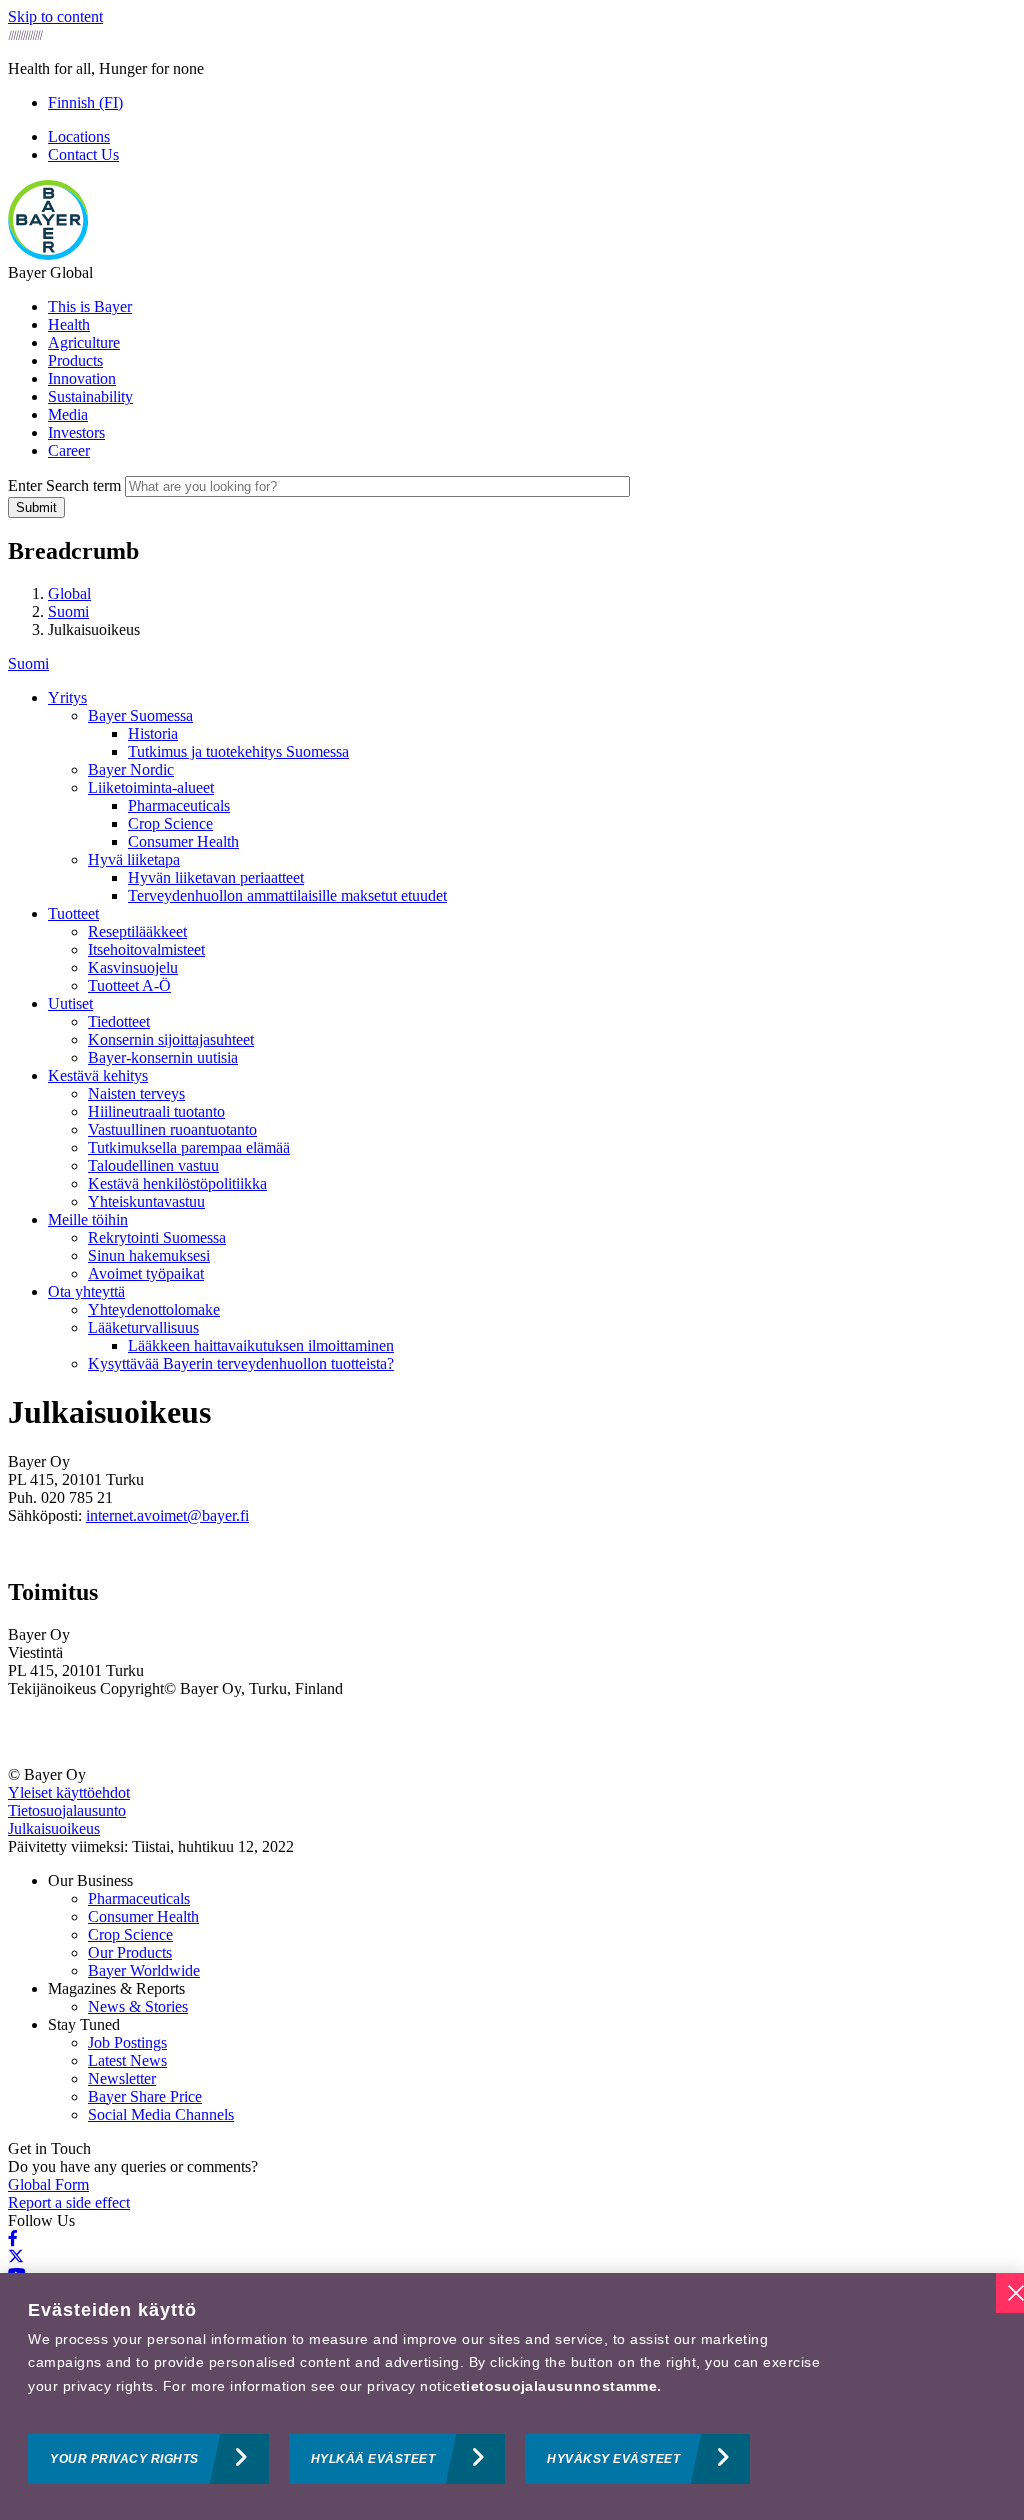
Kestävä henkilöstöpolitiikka (177, 1183)
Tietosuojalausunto (67, 1810)
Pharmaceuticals (179, 805)
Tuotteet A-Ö (129, 985)
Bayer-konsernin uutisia (163, 1057)
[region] (512, 2396)
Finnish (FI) (85, 102)
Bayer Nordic (131, 769)
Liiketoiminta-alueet (151, 787)
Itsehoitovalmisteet (146, 949)
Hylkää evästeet (373, 2459)
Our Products (130, 1952)
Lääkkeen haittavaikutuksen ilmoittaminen (261, 1345)
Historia (153, 733)
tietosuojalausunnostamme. (561, 2386)
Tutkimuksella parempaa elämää (189, 1147)
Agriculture (84, 342)
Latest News (127, 2060)
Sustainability (90, 396)
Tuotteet (73, 913)
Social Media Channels (161, 2114)
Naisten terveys (136, 1093)
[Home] (48, 254)
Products (75, 360)
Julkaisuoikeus (54, 1828)
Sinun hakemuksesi (149, 1255)
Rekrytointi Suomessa (157, 1237)
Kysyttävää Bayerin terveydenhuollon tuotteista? (241, 1363)
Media (68, 414)
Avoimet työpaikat (146, 1273)
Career (69, 450)
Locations (79, 136)
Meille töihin (88, 1219)
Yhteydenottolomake (154, 1309)
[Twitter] (16, 2256)
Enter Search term (64, 485)
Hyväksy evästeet (613, 2459)
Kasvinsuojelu (133, 967)
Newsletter (122, 2078)
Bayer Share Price (145, 2096)
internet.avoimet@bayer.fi (167, 1515)
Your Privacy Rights (124, 2459)
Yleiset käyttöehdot (69, 1792)
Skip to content (55, 16)
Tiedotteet (119, 1021)
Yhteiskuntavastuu (146, 1201)
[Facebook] (13, 2238)
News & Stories (138, 2006)
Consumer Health (183, 841)
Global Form (48, 2184)
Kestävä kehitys (98, 1075)
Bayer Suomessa (140, 715)
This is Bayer (90, 306)
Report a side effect (69, 2202)
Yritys (67, 697)
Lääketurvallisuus (143, 1327)
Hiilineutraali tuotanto (156, 1111)
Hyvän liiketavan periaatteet (216, 877)
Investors (76, 432)
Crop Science (170, 823)
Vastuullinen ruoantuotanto (172, 1129)
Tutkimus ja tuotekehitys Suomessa (238, 751)
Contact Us (83, 154)
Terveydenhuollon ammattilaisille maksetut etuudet (287, 895)
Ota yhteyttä (86, 1291)
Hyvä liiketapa (134, 859)
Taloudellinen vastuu (153, 1165)
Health (69, 324)
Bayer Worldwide (144, 1970)
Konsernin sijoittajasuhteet (171, 1039)
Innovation (82, 378)
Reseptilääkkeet (137, 931)
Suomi (28, 663)
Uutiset (70, 1003)
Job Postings (127, 2042)
